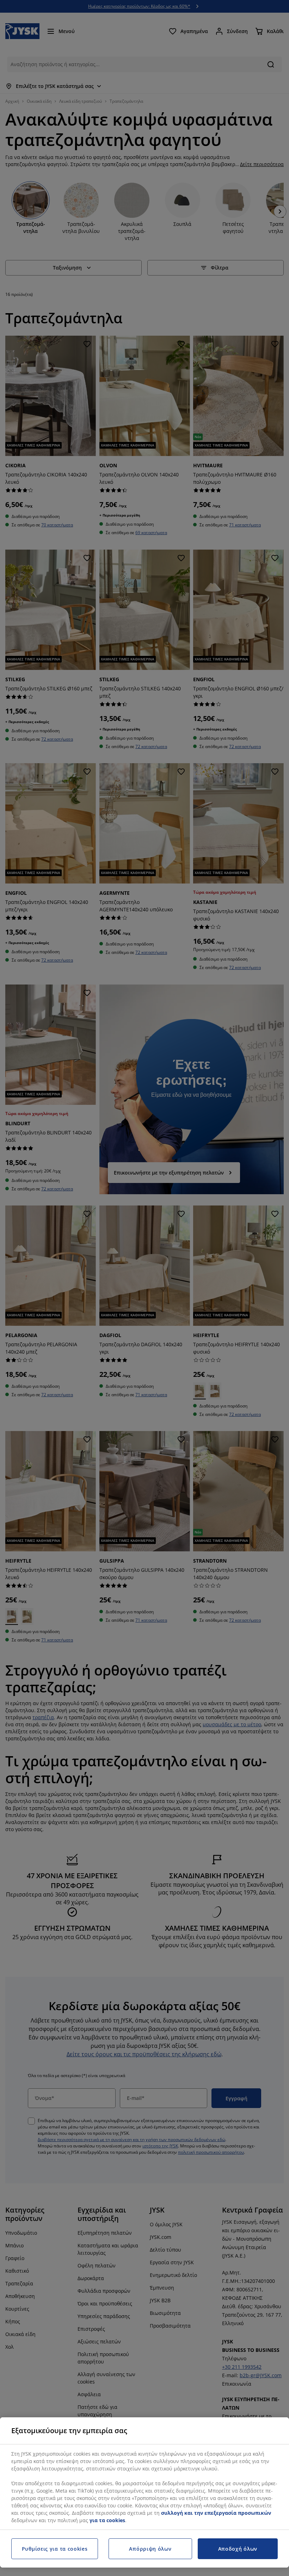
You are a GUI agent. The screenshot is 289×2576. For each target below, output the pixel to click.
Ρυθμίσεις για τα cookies (55, 2549)
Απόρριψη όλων (150, 2549)
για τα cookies (107, 2520)
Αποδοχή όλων (238, 2549)
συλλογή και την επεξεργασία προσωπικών (216, 2513)
